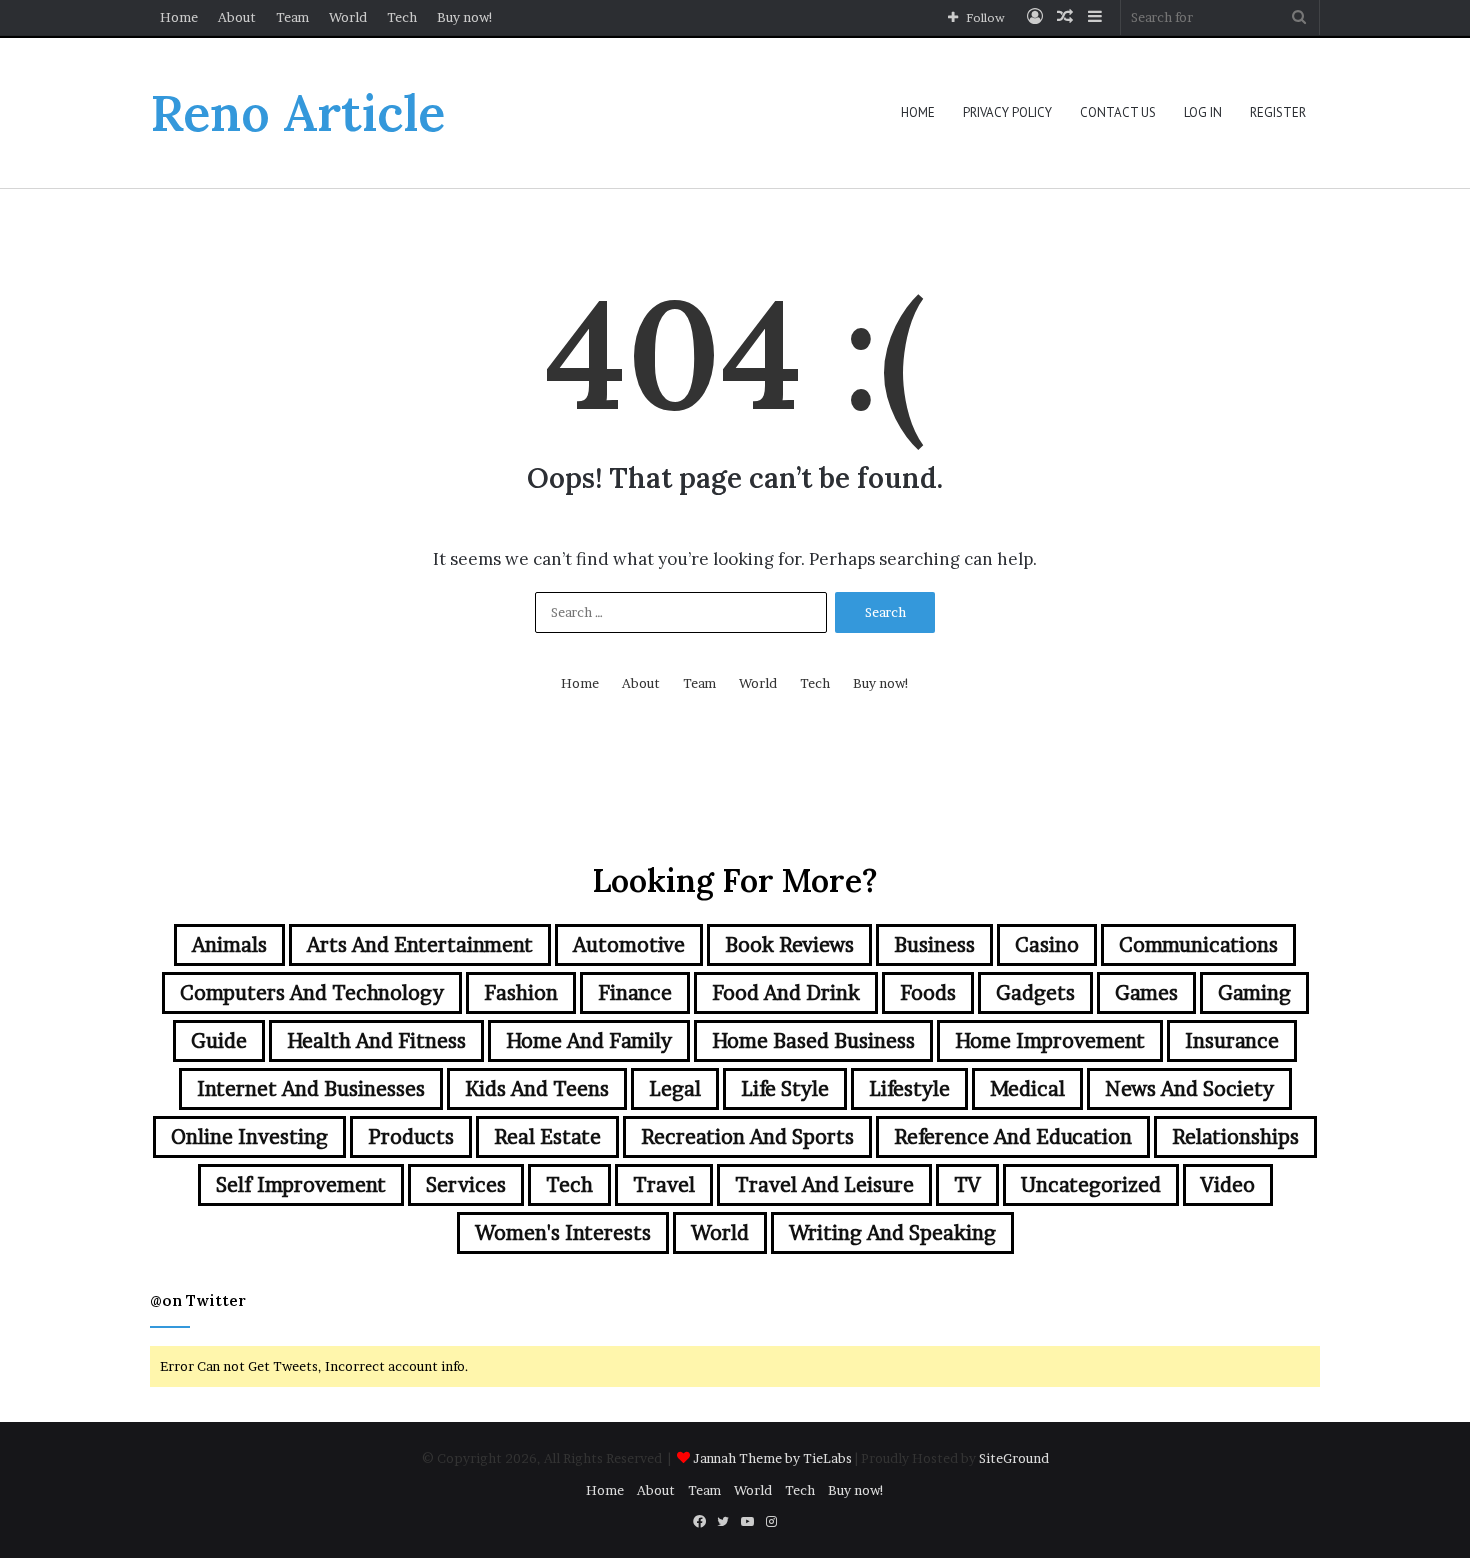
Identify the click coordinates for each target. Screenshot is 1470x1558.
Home (179, 17)
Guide (219, 1041)
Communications (1198, 945)
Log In (1203, 112)
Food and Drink (786, 993)
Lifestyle (909, 1089)
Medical (1027, 1089)
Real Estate (547, 1137)
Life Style (785, 1089)
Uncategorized (1091, 1185)
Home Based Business (813, 1041)
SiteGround (1014, 1458)
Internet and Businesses (311, 1089)
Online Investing (249, 1137)
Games (1146, 993)
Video (1228, 1185)
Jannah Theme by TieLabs (772, 1458)
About (237, 17)
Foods (928, 993)
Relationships (1235, 1137)
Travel (664, 1185)
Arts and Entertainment (420, 945)
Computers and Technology (312, 993)
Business (934, 945)
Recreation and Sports (747, 1137)
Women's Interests (563, 1233)
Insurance (1232, 1041)
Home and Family (589, 1041)
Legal (675, 1089)
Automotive (629, 945)
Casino (1047, 945)
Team (292, 17)
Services (466, 1185)
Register (1278, 112)
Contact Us (1118, 112)
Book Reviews (789, 945)
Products (411, 1137)
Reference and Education (1013, 1137)
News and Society (1189, 1089)
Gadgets (1035, 993)
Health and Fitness (376, 1041)
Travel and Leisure (824, 1185)
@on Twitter (198, 1300)
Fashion (521, 993)
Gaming (1254, 993)
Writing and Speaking (892, 1233)
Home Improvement (1050, 1041)
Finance (635, 993)
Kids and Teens (537, 1089)
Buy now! (465, 17)
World (348, 17)
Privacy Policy (1007, 112)
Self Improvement (301, 1185)
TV (967, 1185)
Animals (229, 945)
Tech (402, 17)
